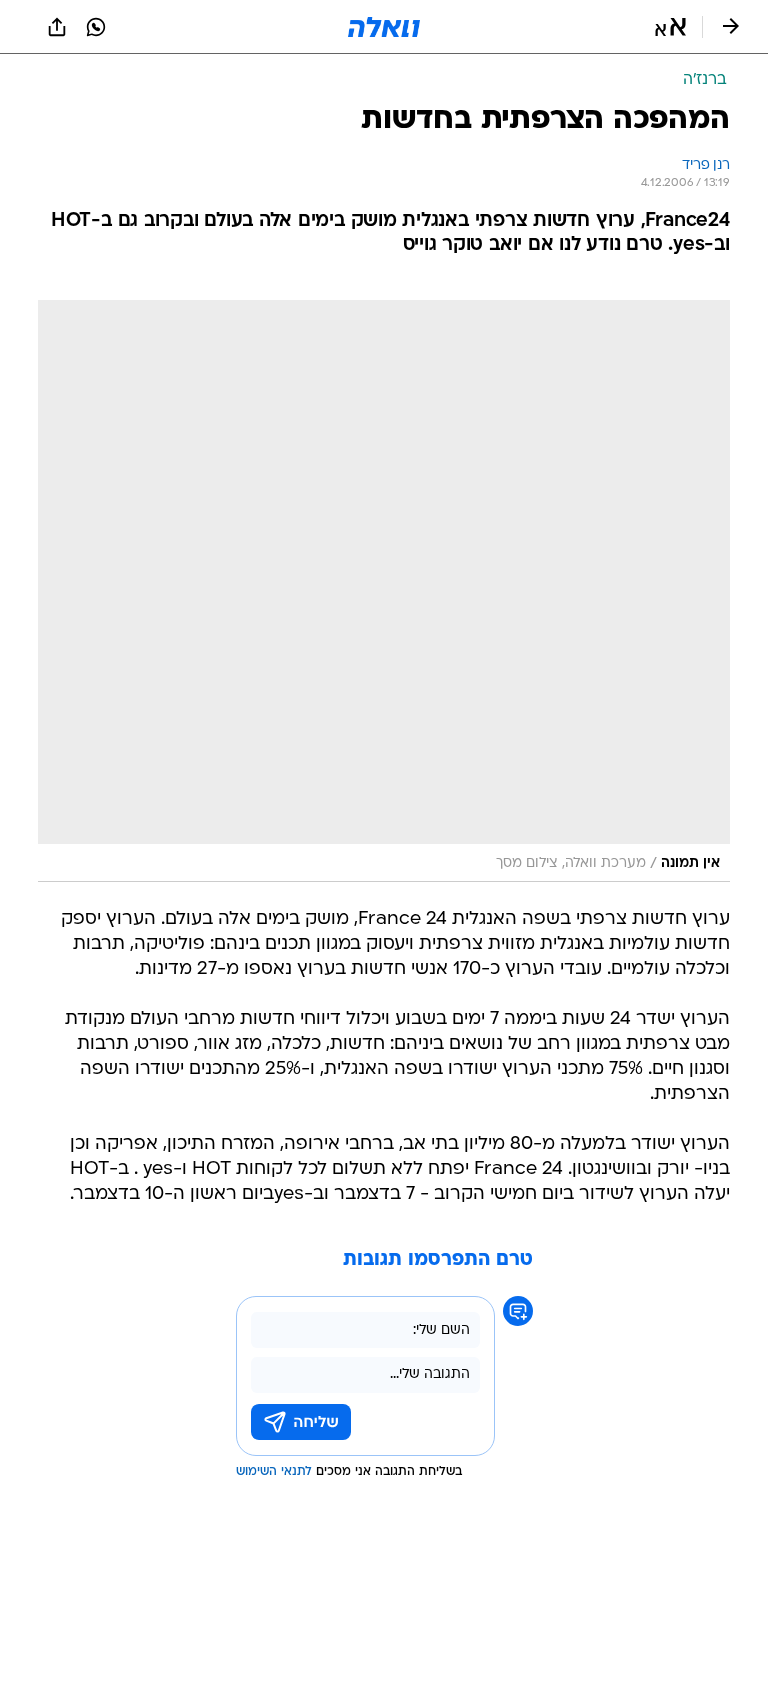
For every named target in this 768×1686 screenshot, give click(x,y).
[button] (670, 27)
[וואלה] (384, 27)
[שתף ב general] (57, 27)
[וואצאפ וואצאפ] (96, 27)
